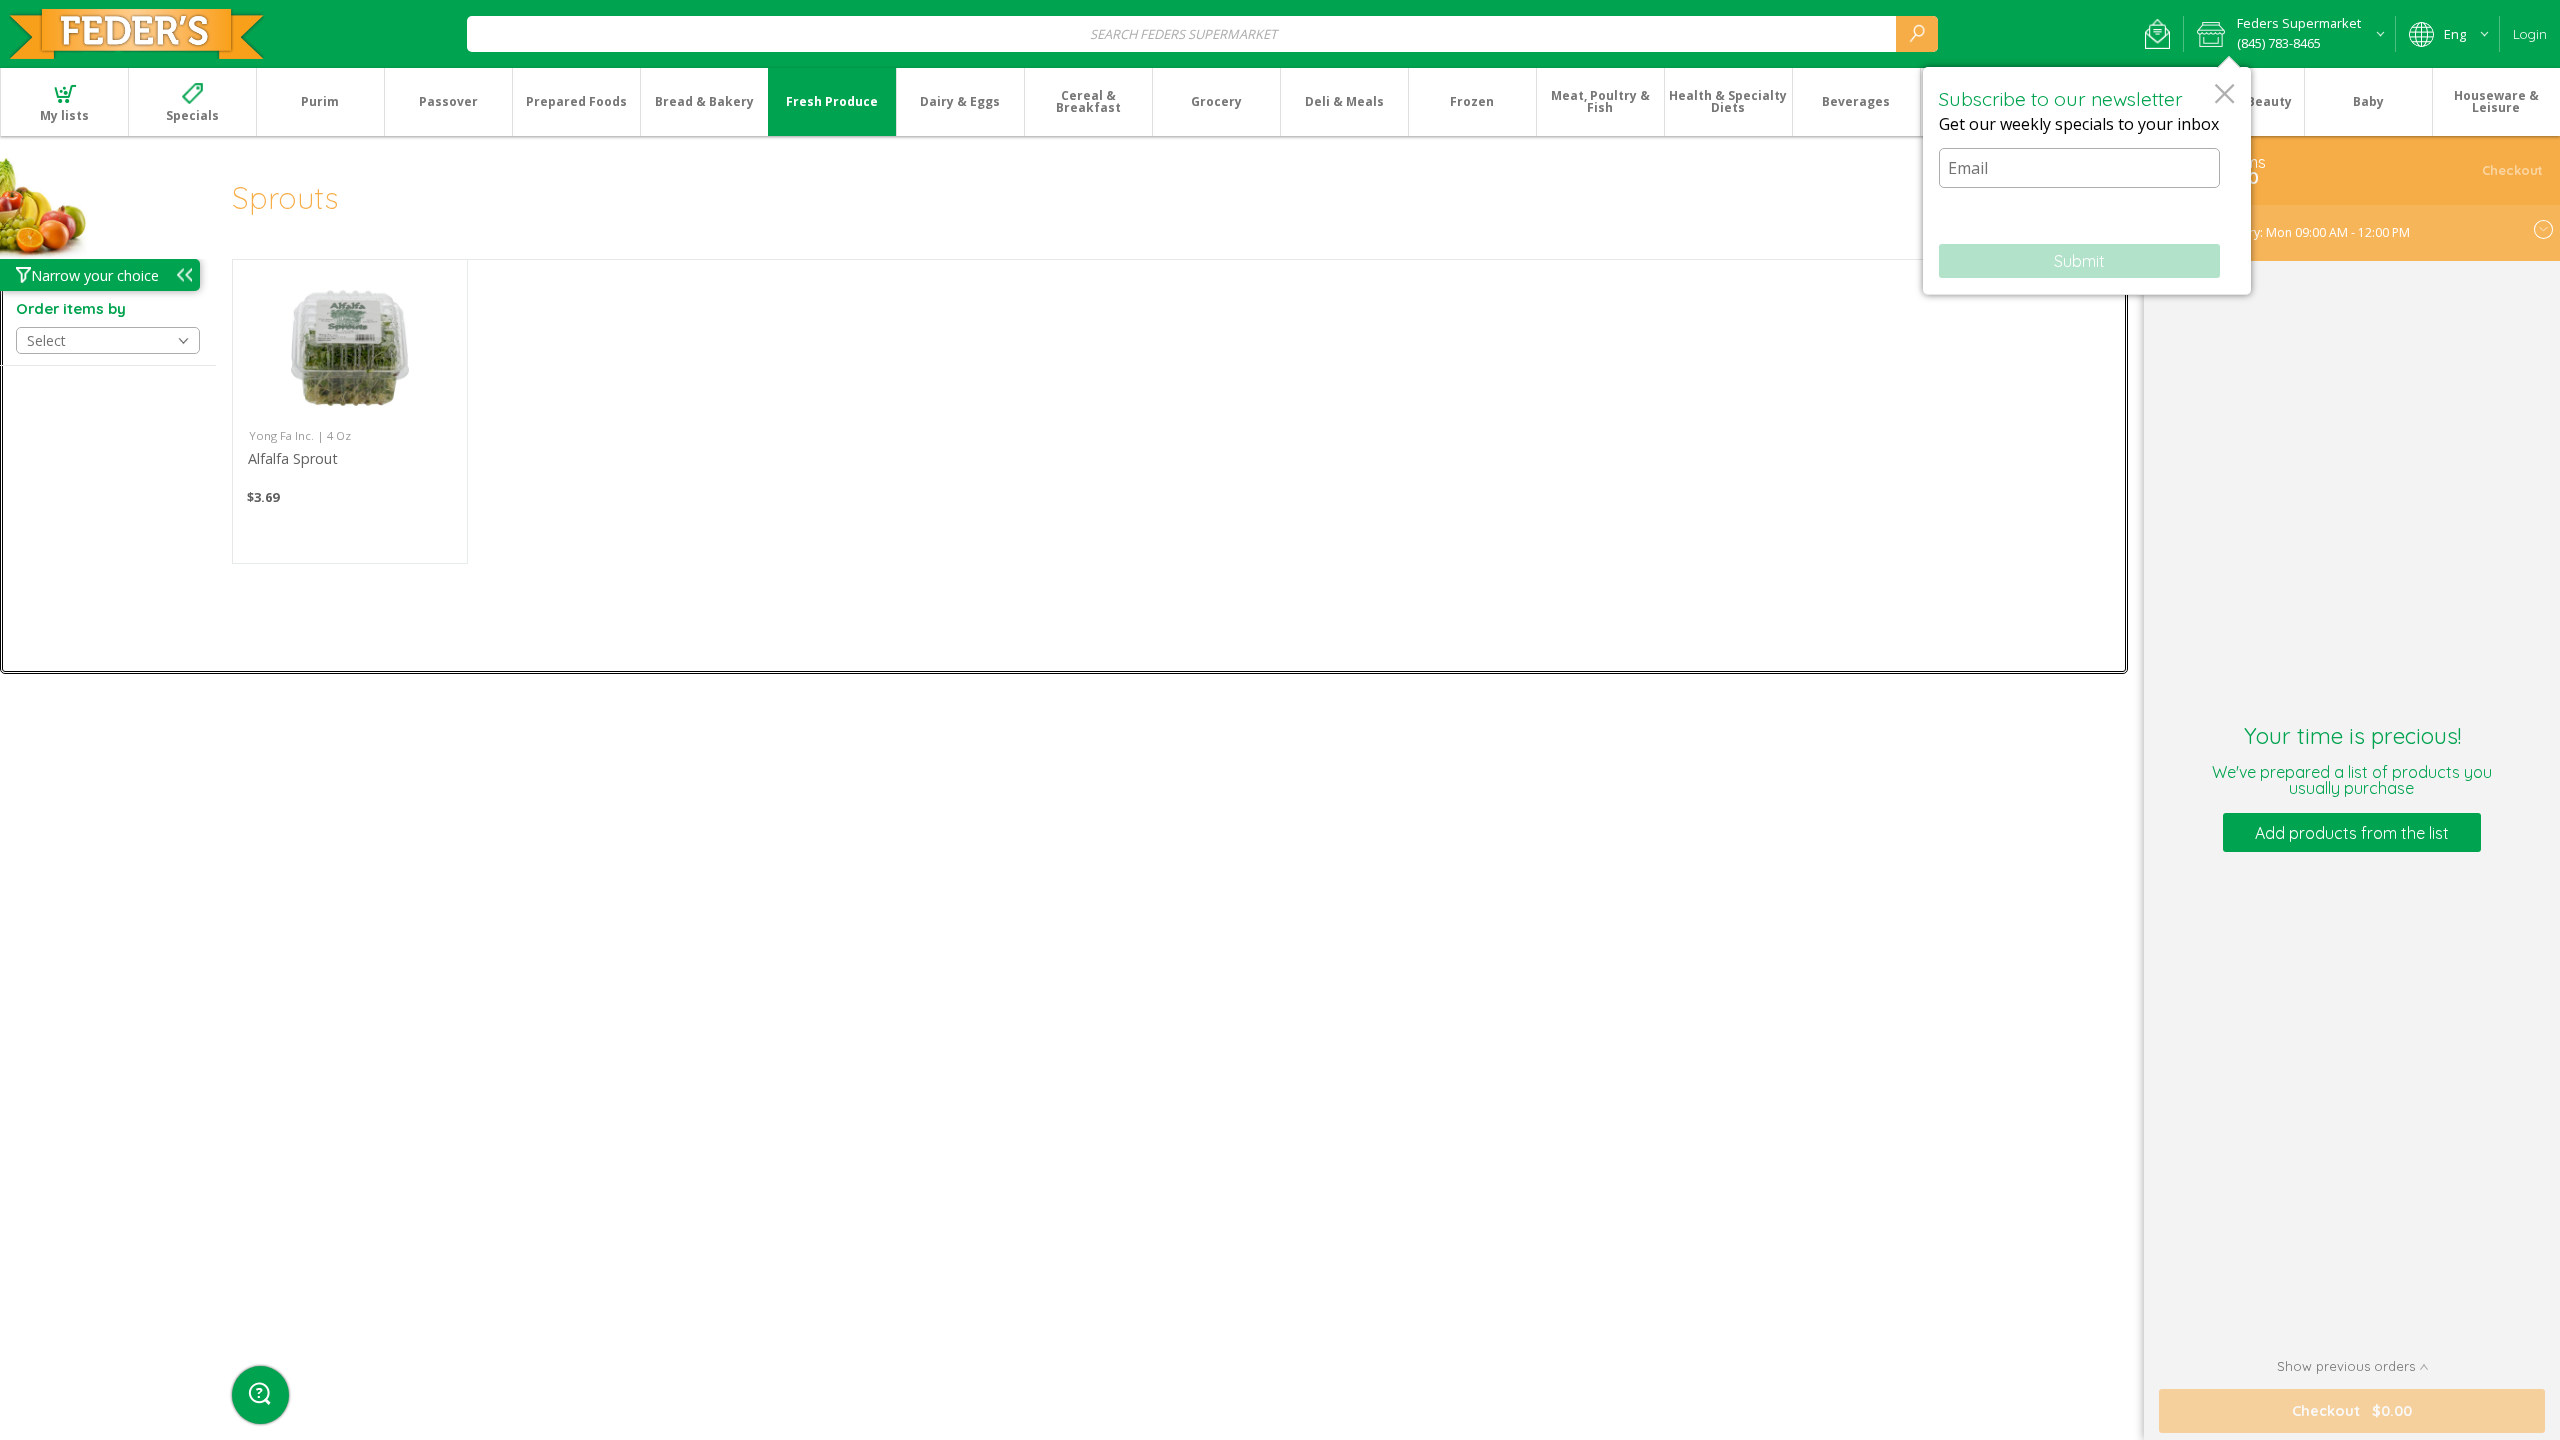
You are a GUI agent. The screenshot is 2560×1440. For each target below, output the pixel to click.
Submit (2079, 261)
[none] (350, 411)
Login (2530, 34)
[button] (2157, 34)
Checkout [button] (2512, 170)
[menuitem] (64, 102)
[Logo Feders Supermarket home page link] (136, 34)
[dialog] (2087, 181)
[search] (1917, 33)
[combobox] (1202, 33)
